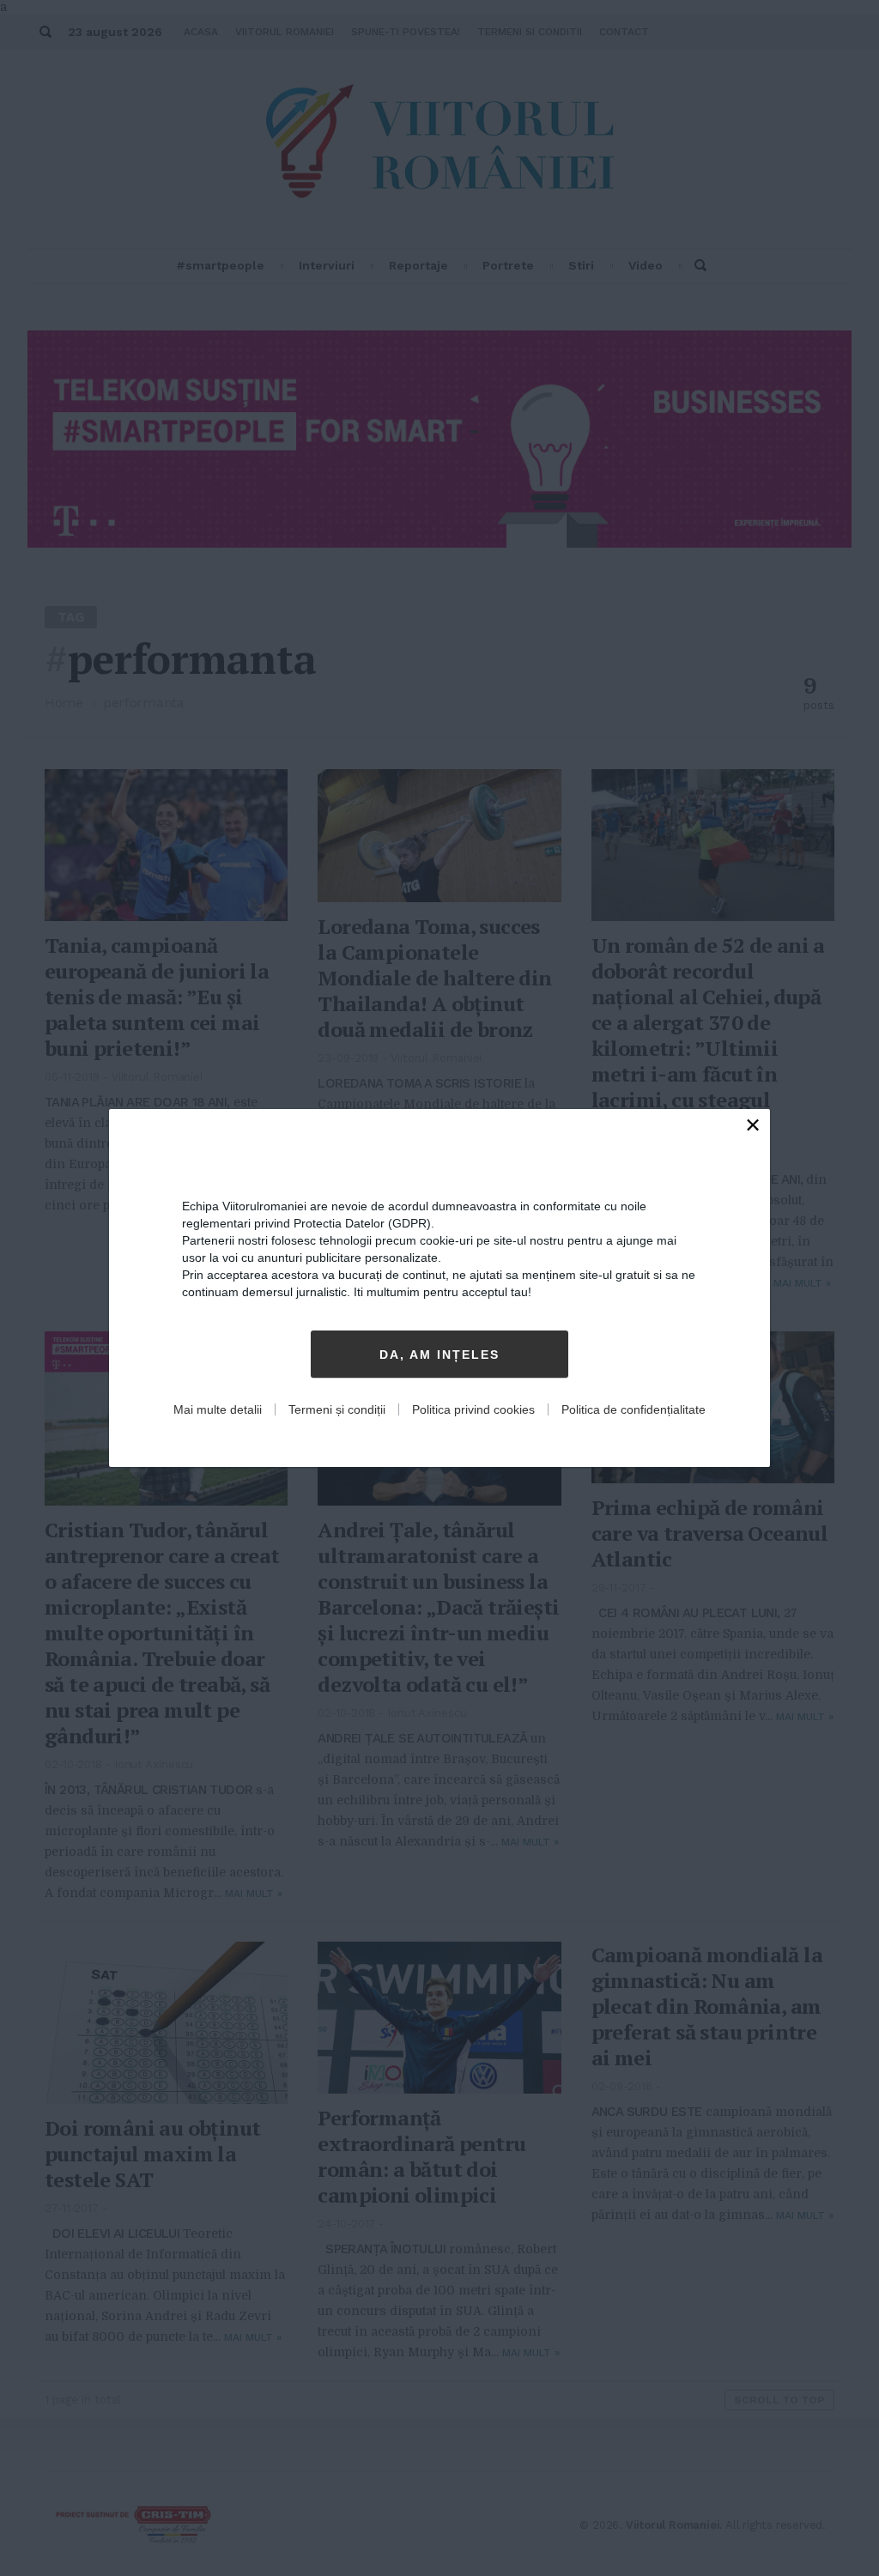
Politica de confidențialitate (633, 1409)
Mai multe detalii (218, 1409)
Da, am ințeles (439, 1355)
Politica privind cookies (473, 1409)
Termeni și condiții (337, 1409)
